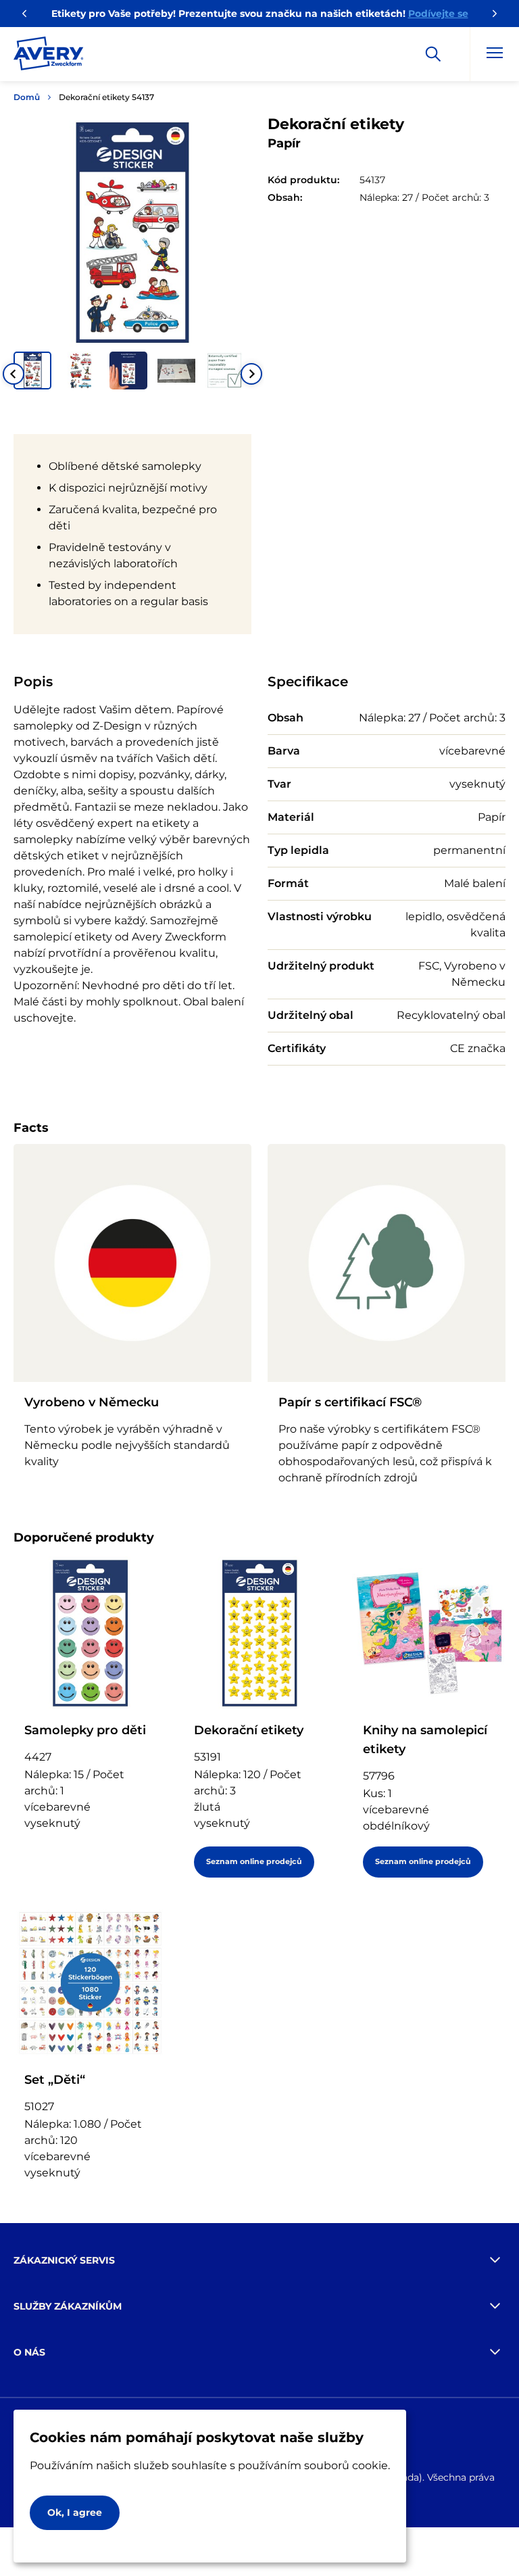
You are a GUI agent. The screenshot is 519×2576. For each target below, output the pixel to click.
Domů (27, 97)
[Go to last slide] (14, 374)
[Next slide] (251, 374)
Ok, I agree (75, 2512)
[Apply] (433, 54)
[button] (32, 371)
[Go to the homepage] (49, 56)
